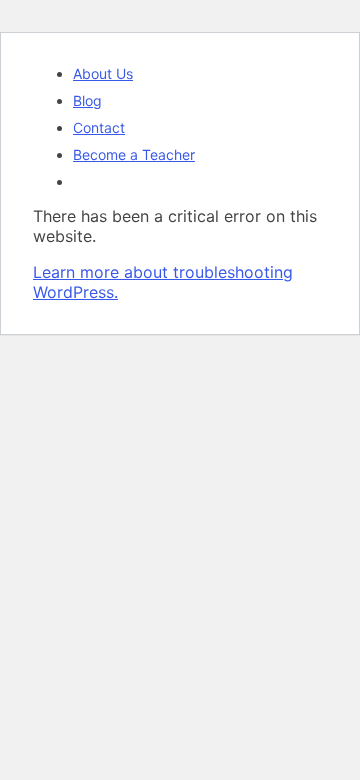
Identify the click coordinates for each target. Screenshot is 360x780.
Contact (99, 127)
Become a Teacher (134, 154)
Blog (87, 100)
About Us (103, 73)
